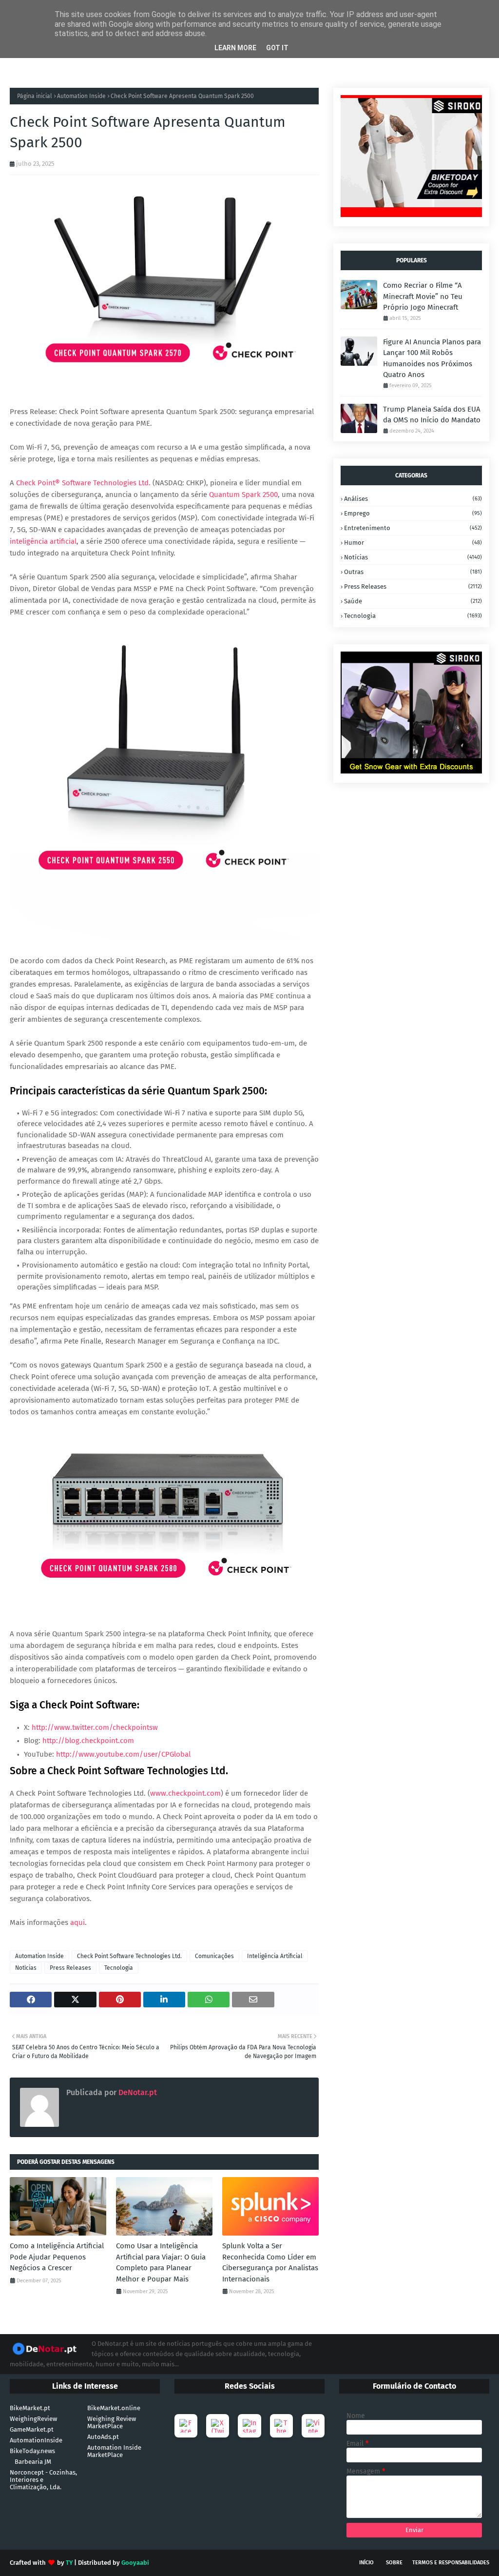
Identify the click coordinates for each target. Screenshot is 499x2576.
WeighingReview (33, 2419)
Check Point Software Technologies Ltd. (129, 1956)
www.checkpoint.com (185, 1793)
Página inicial (35, 96)
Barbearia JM (33, 2462)
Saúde (413, 601)
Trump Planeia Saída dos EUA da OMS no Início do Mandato (432, 415)
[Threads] (281, 2426)
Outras (413, 572)
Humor (413, 543)
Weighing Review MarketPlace (112, 2422)
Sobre (394, 2563)
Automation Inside (81, 96)
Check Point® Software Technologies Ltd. (83, 483)
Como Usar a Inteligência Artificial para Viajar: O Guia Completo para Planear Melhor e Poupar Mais (161, 2262)
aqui (77, 1922)
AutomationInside (36, 2440)
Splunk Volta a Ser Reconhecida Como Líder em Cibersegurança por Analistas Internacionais (270, 2262)
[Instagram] (249, 2426)
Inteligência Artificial (275, 1956)
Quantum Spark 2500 (243, 495)
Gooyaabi (135, 2563)
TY (69, 2563)
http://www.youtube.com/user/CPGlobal (123, 1754)
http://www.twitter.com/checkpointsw (95, 1727)
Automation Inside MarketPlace (114, 2451)
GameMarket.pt (32, 2429)
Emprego (413, 513)
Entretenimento (413, 528)
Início (366, 2563)
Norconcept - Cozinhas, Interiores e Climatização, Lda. (43, 2480)
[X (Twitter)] (218, 2426)
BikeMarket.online (114, 2408)
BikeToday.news (32, 2451)
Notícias (26, 1968)
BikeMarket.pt (30, 2408)
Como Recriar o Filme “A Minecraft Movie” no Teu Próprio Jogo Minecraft (423, 296)
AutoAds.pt (103, 2437)
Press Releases (70, 1968)
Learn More (235, 48)
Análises (413, 499)
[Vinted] (313, 2426)
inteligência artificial (43, 541)
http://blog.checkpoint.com (88, 1741)
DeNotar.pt (137, 2092)
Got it (277, 48)
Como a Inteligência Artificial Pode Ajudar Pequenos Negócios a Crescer (57, 2257)
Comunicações (214, 1956)
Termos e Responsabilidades (451, 2563)
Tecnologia (119, 1968)
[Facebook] (186, 2426)
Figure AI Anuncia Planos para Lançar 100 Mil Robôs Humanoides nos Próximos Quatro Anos (432, 358)
